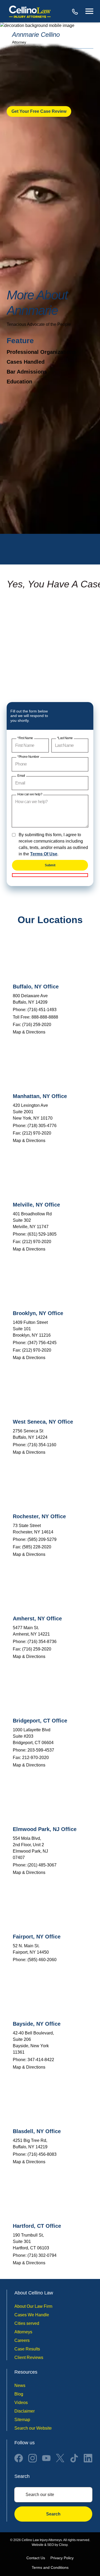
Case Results (27, 2349)
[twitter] (60, 2458)
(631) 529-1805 (42, 1234)
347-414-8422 (41, 2060)
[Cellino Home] (30, 11)
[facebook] (19, 2458)
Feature (20, 341)
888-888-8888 (75, 11)
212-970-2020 (35, 1758)
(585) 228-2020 (37, 1547)
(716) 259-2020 (37, 1025)
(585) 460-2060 (42, 1960)
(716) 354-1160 (42, 1445)
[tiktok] (74, 2458)
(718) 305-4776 (42, 1126)
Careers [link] (22, 2340)
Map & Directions (29, 1032)
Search (53, 2514)
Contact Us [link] (36, 2558)
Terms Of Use (44, 854)
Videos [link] (21, 2403)
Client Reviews (29, 2357)
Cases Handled (26, 362)
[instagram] (33, 2458)
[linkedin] (88, 2458)
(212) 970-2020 (37, 1133)
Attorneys (23, 2332)
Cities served (27, 2323)
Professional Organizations (41, 352)
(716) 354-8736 (42, 1642)
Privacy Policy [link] (62, 2558)
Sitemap (22, 2420)
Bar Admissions (27, 372)
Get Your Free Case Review (39, 111)
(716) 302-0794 (42, 2255)
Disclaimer (25, 2411)
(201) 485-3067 (42, 1865)
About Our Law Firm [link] (33, 2306)
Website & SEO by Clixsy (50, 2545)
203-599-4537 (41, 1750)
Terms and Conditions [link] (50, 2567)
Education (19, 382)
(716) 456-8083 (42, 2154)
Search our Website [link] (33, 2428)
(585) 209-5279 (42, 1539)
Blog (19, 2394)
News (20, 2386)
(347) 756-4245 (42, 1343)
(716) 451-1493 (42, 1010)
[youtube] (46, 2458)
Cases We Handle (32, 2315)
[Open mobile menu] (89, 11)
